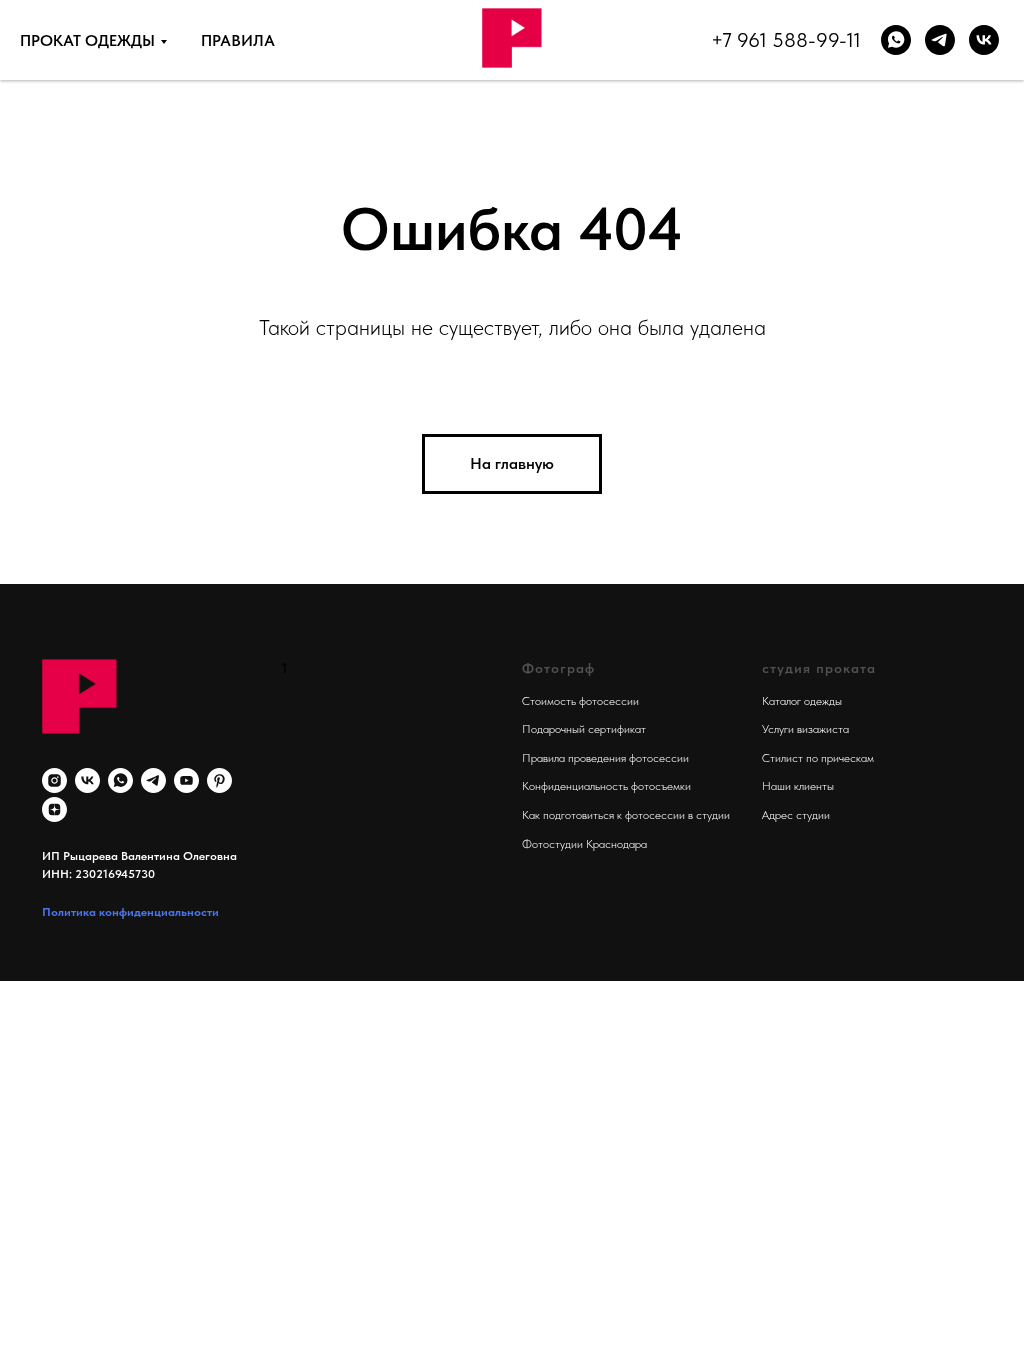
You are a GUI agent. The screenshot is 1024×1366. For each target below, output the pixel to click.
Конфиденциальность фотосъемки (606, 786)
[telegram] (153, 780)
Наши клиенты (798, 786)
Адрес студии (796, 815)
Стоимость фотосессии (580, 701)
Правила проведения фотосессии (605, 758)
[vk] (984, 40)
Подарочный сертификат (584, 729)
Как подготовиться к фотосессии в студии (626, 815)
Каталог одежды (802, 701)
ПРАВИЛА (238, 40)
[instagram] (54, 780)
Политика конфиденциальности (130, 912)
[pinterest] (219, 780)
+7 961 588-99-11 (786, 40)
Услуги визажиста (805, 729)
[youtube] (186, 780)
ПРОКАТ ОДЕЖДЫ (87, 40)
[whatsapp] (896, 40)
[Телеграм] (940, 40)
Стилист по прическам (818, 758)
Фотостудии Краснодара (584, 844)
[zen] (54, 809)
